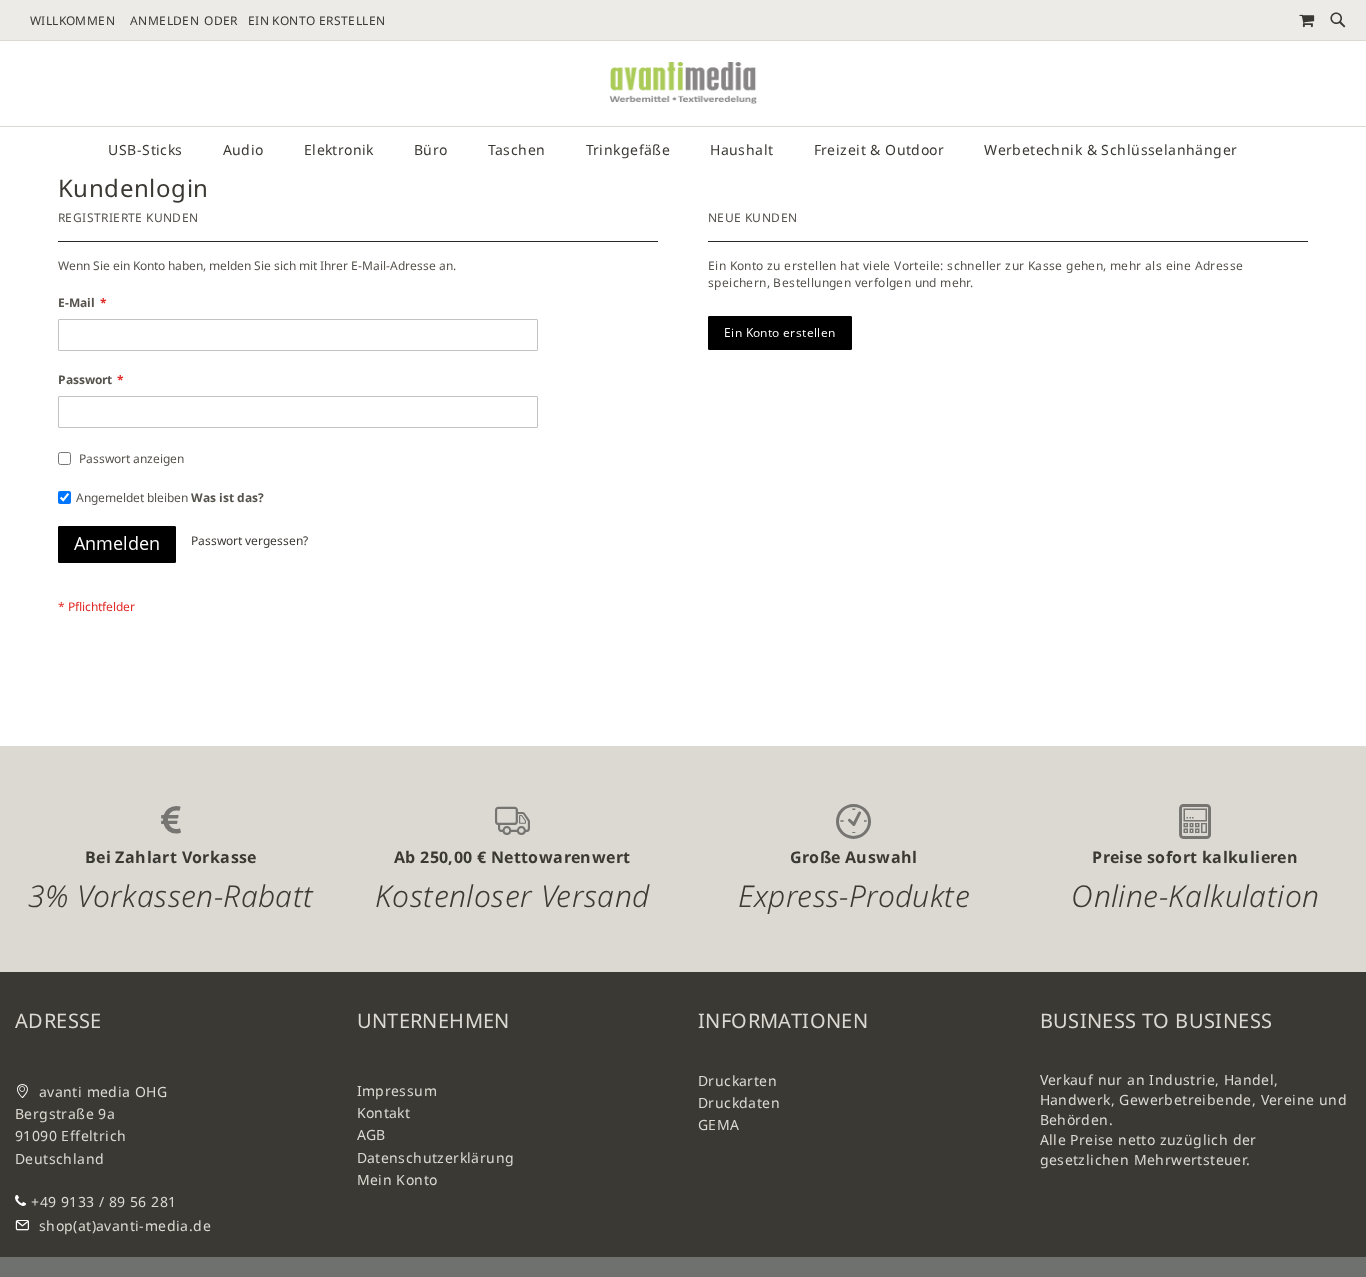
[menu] (683, 150)
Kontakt (384, 1112)
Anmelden (164, 21)
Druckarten (737, 1080)
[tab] (683, 150)
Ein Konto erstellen (317, 21)
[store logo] (683, 83)
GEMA (719, 1124)
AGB (371, 1134)
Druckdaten (739, 1102)
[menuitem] (155, 150)
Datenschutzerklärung (436, 1157)
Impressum (397, 1090)
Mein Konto (397, 1179)
